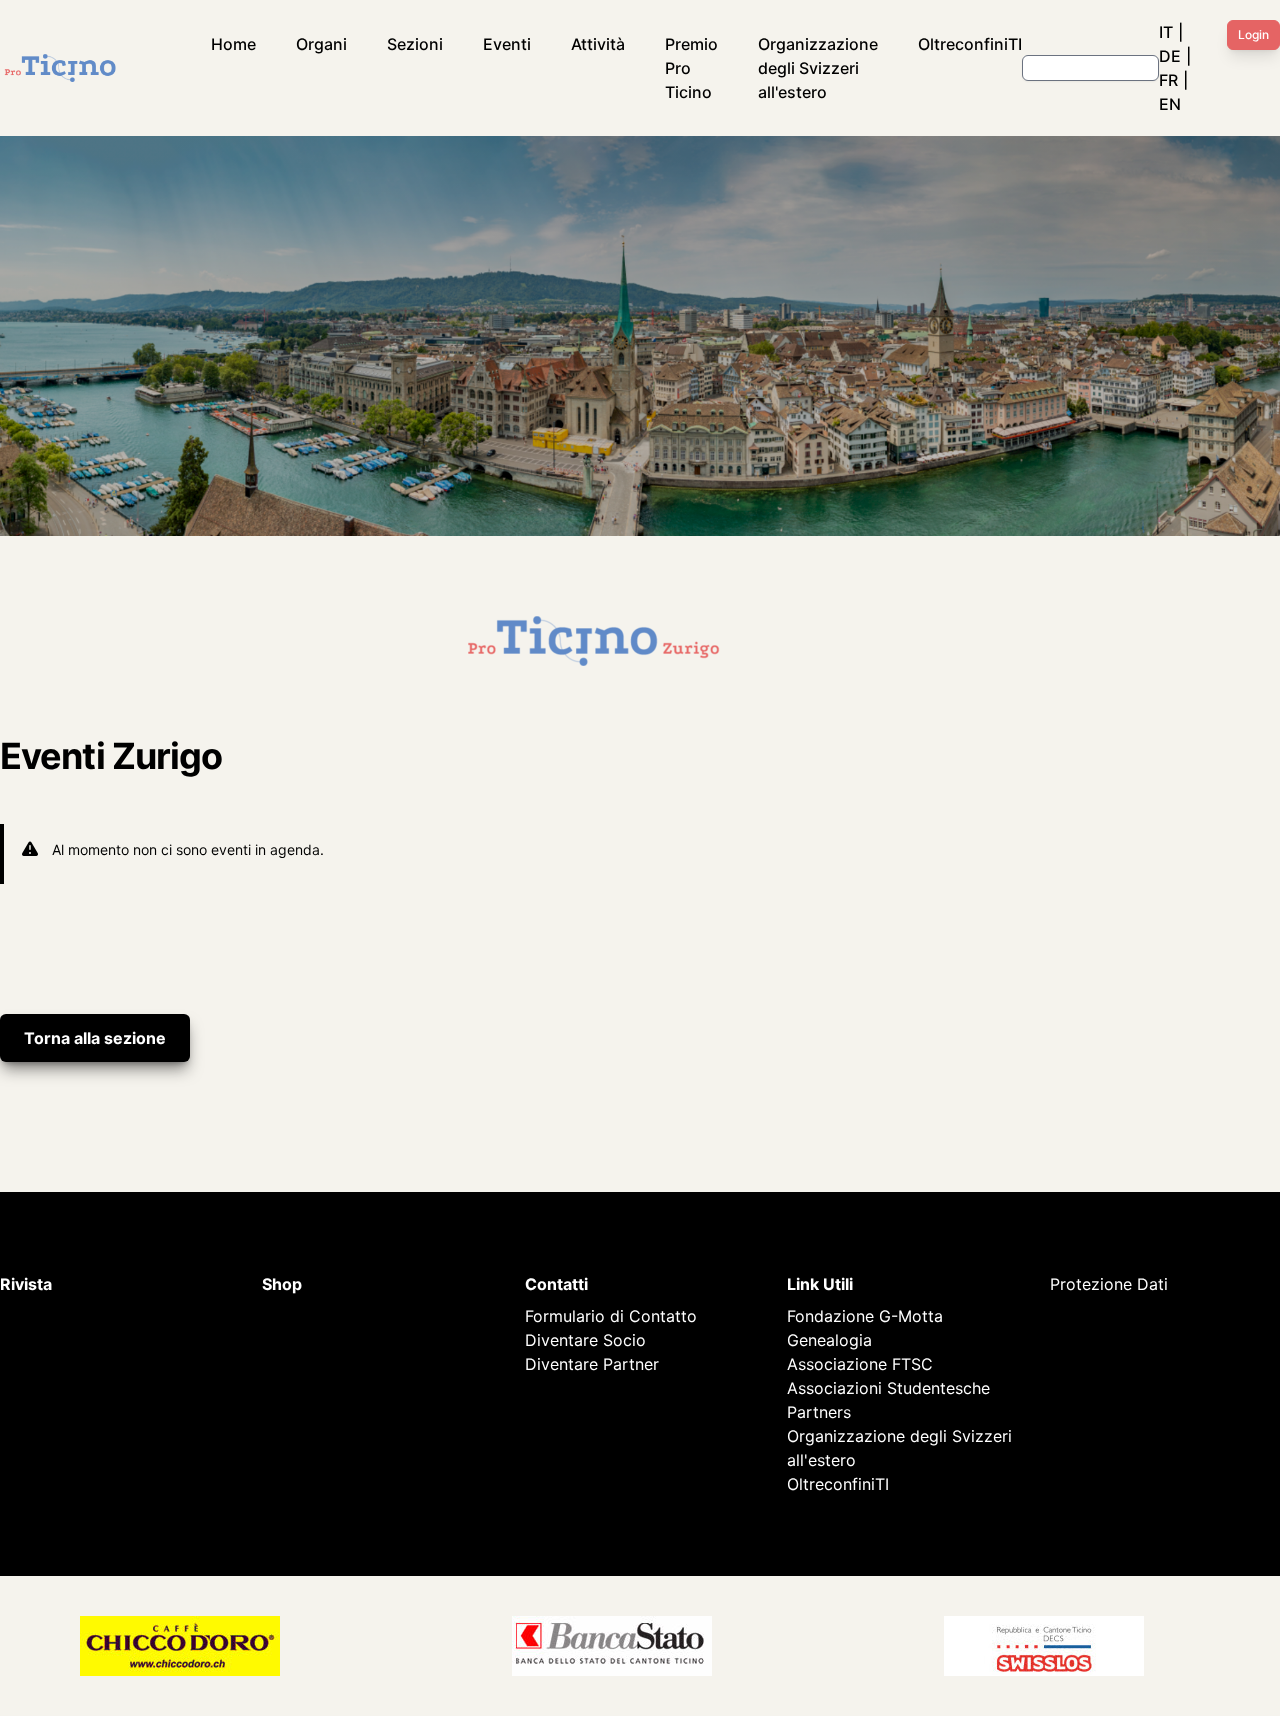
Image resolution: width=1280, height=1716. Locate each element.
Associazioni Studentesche (888, 1388)
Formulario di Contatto (611, 1316)
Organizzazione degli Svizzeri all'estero (818, 68)
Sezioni (415, 44)
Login (1253, 34)
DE (1170, 56)
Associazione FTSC (860, 1364)
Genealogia (829, 1340)
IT (1166, 32)
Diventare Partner (592, 1364)
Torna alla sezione (95, 1038)
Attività (598, 44)
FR (1168, 80)
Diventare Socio (585, 1340)
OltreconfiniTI (970, 44)
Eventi (507, 44)
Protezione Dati (1109, 1284)
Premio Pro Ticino (691, 68)
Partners (819, 1412)
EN (1170, 104)
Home (233, 44)
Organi (321, 44)
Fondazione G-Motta (865, 1316)
